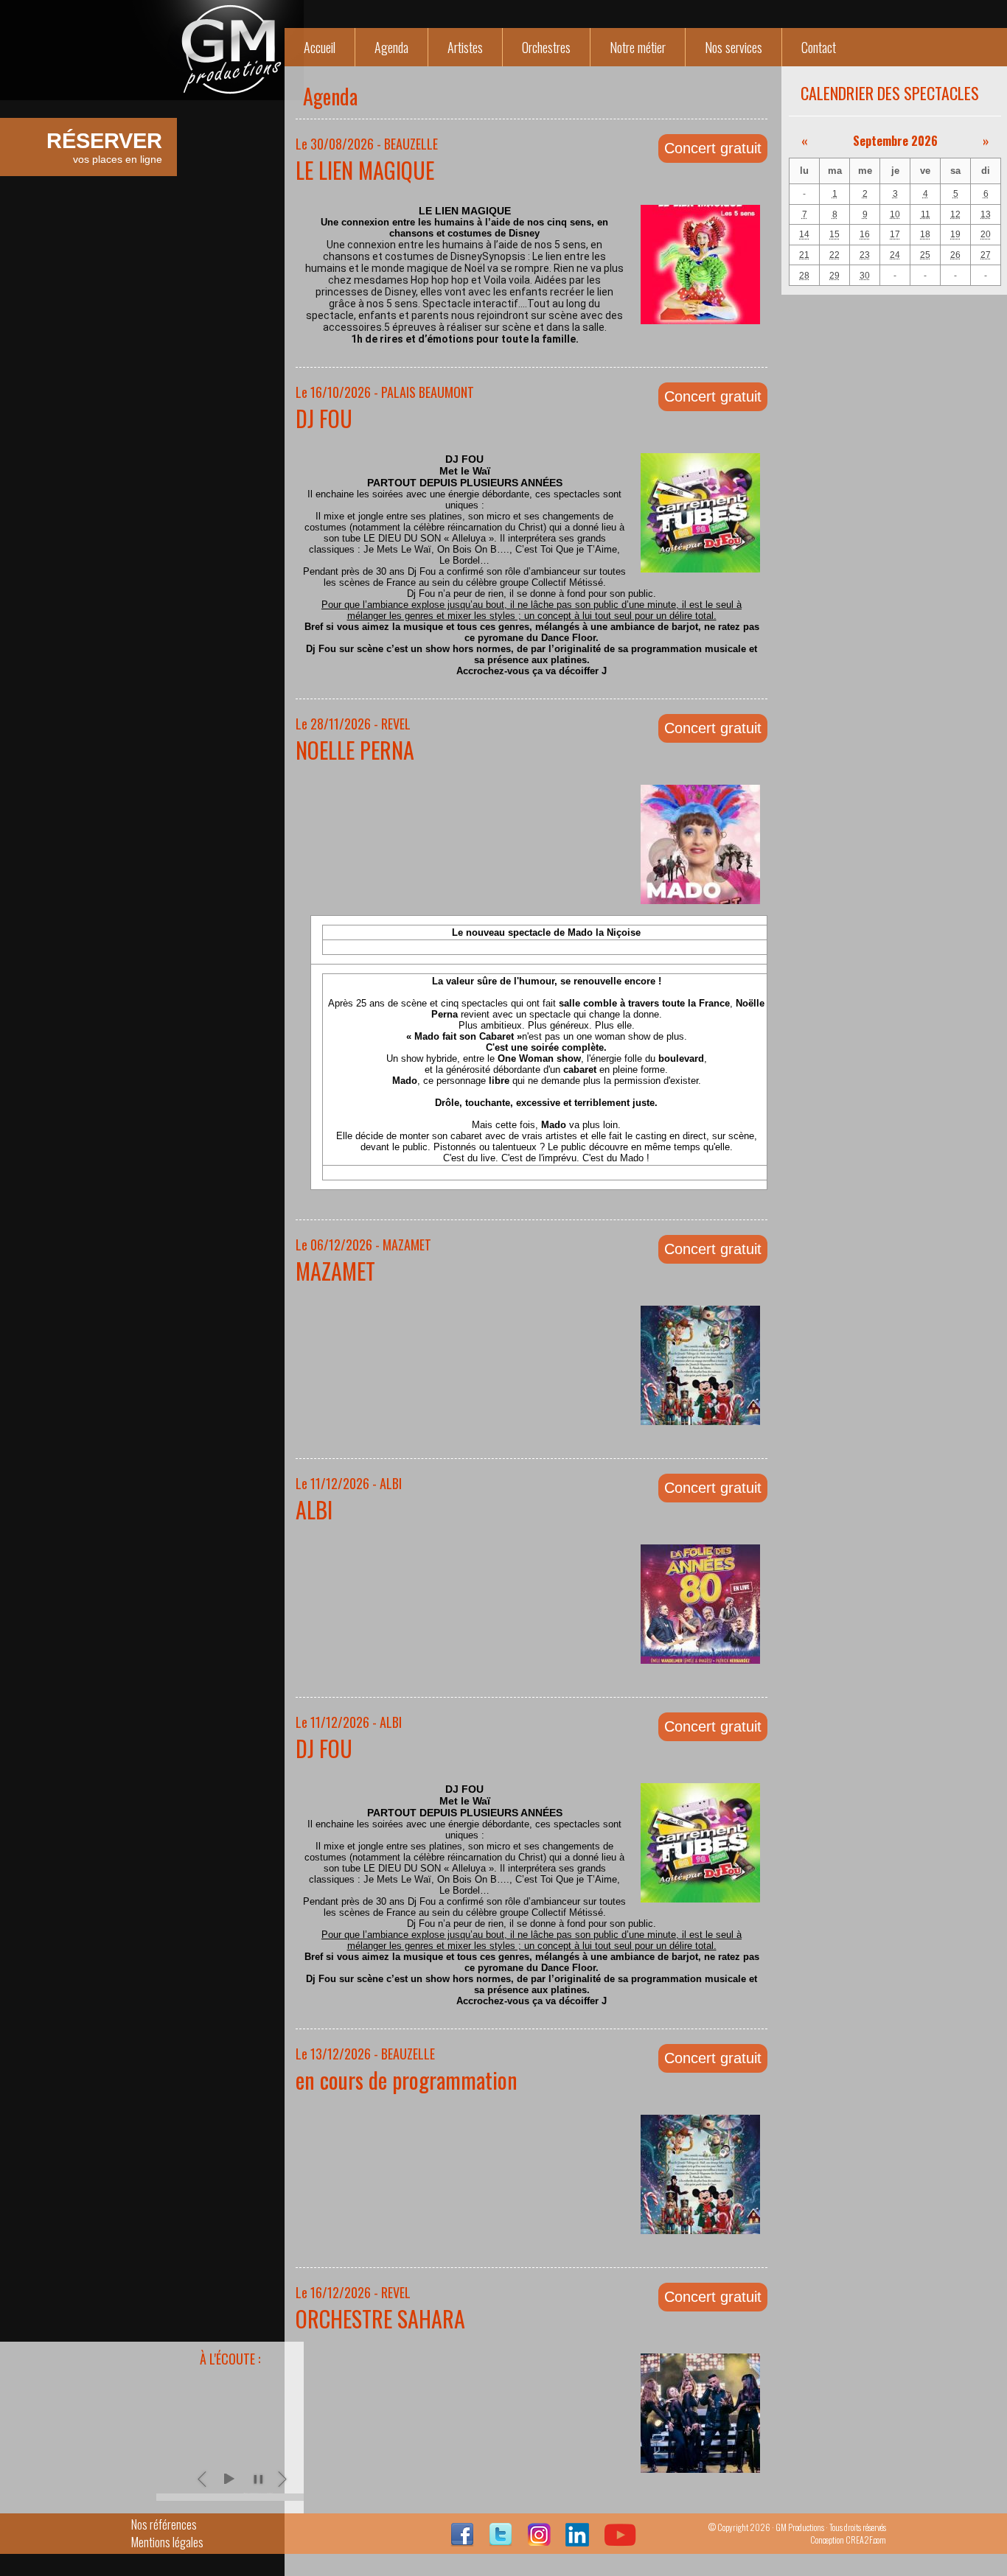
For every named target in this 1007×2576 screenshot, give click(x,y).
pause (258, 2479)
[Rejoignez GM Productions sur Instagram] (539, 2541)
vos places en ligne (104, 147)
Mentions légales (167, 2542)
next (283, 2479)
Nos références (164, 2524)
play (229, 2479)
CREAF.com (866, 2540)
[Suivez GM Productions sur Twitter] (501, 2541)
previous (203, 2479)
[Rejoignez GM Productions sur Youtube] (620, 2541)
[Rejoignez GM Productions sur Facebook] (462, 2541)
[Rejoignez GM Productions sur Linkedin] (577, 2541)
